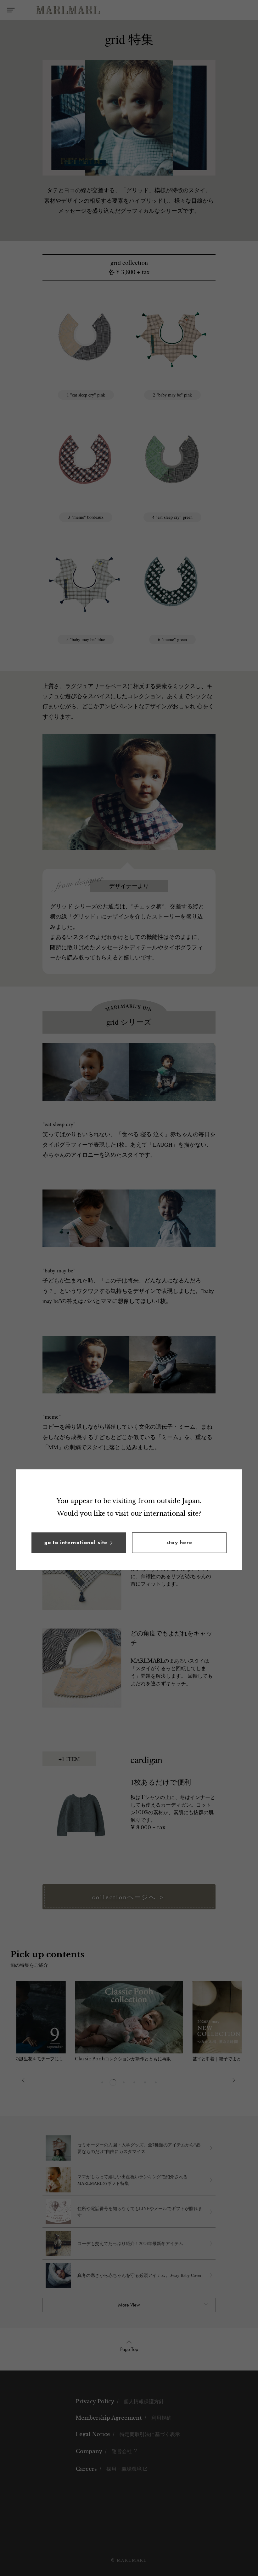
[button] (79, 1543)
